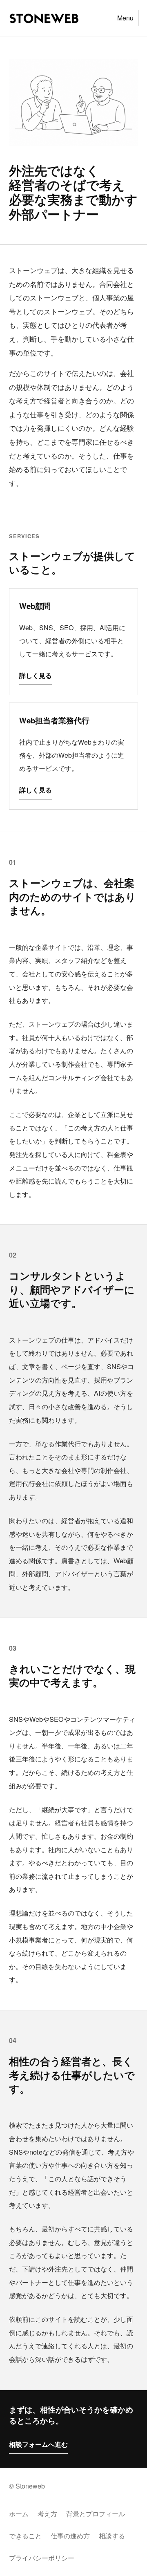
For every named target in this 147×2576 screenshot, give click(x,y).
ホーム (19, 2514)
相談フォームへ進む (38, 2444)
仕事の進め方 (70, 2536)
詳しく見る (36, 675)
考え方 (47, 2514)
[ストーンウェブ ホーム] (44, 18)
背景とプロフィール (96, 2514)
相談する (112, 2536)
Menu (125, 18)
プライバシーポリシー (42, 2558)
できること (25, 2536)
